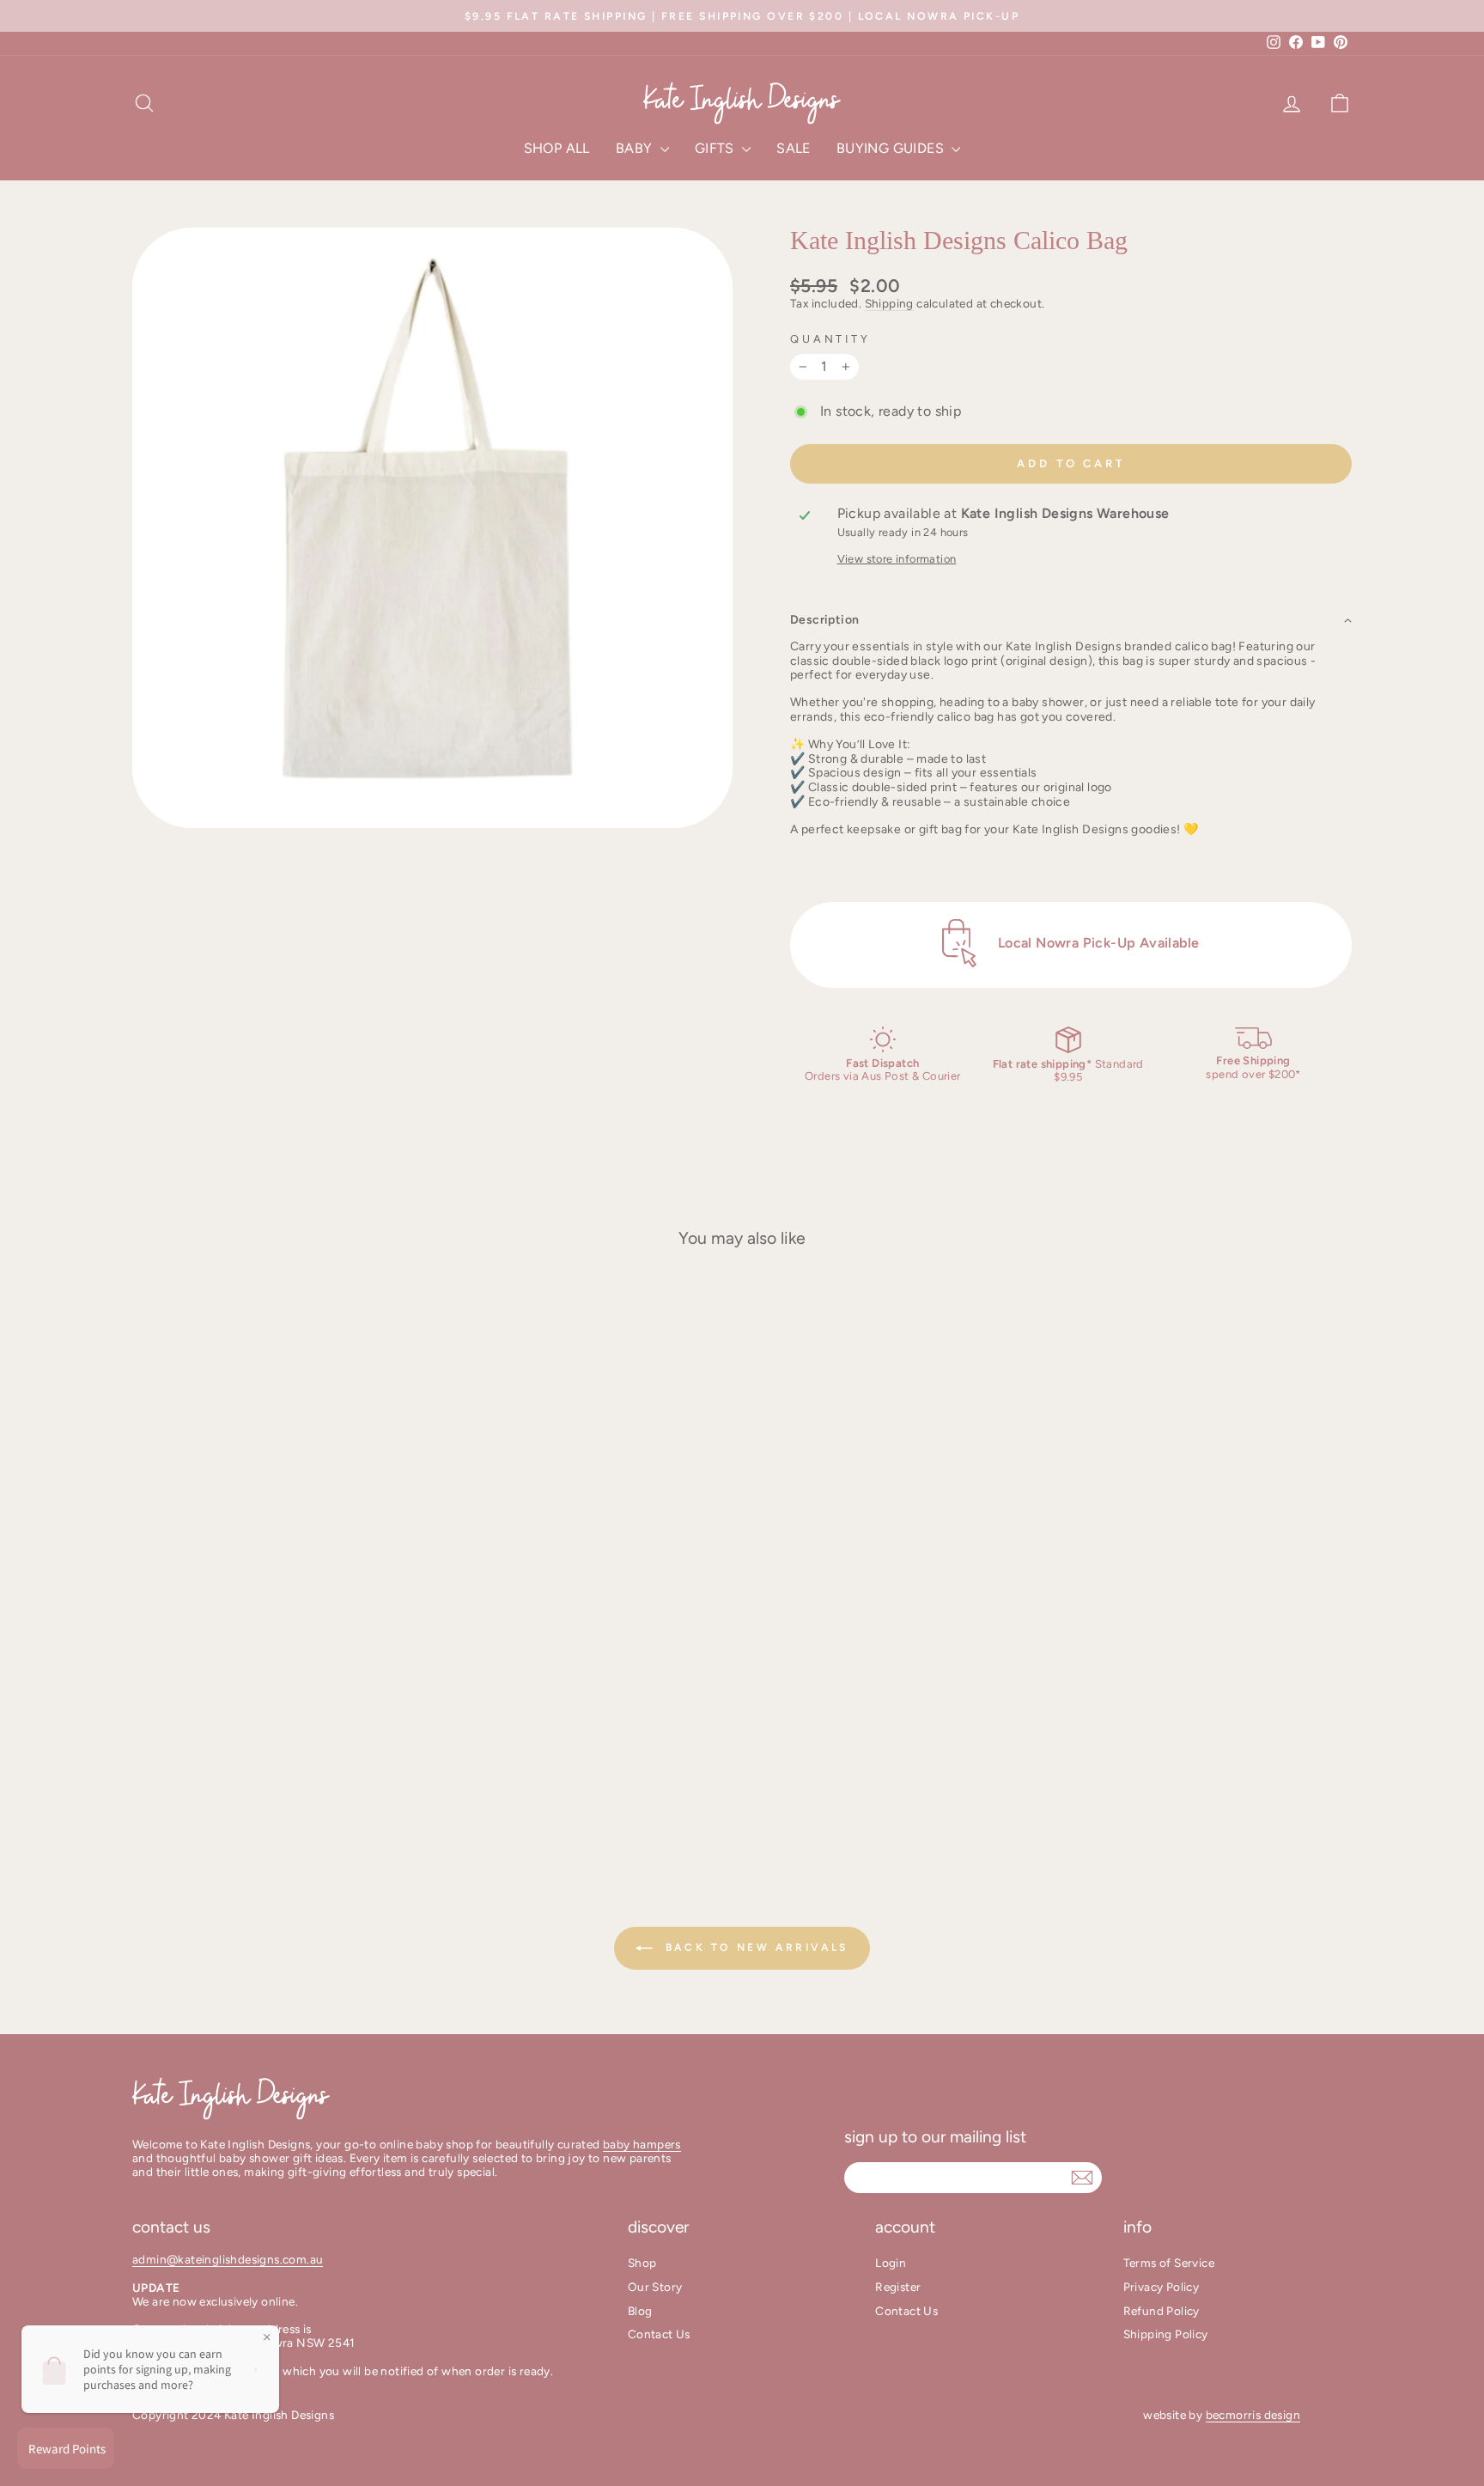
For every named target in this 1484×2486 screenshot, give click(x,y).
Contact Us (659, 2334)
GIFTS (716, 148)
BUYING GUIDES (892, 148)
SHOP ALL (557, 148)
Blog (640, 2311)
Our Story (655, 2287)
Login (891, 2263)
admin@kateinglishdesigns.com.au (228, 2259)
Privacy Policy (1162, 2287)
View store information (897, 559)
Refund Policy (1162, 2311)
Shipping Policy (1166, 2334)
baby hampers (642, 2144)
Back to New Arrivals (754, 1947)
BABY (636, 148)
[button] (1071, 620)
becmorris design (1253, 2415)
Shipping (889, 303)
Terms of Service (1169, 2263)
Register (898, 2287)
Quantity (830, 339)
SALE (794, 148)
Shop (642, 2263)
